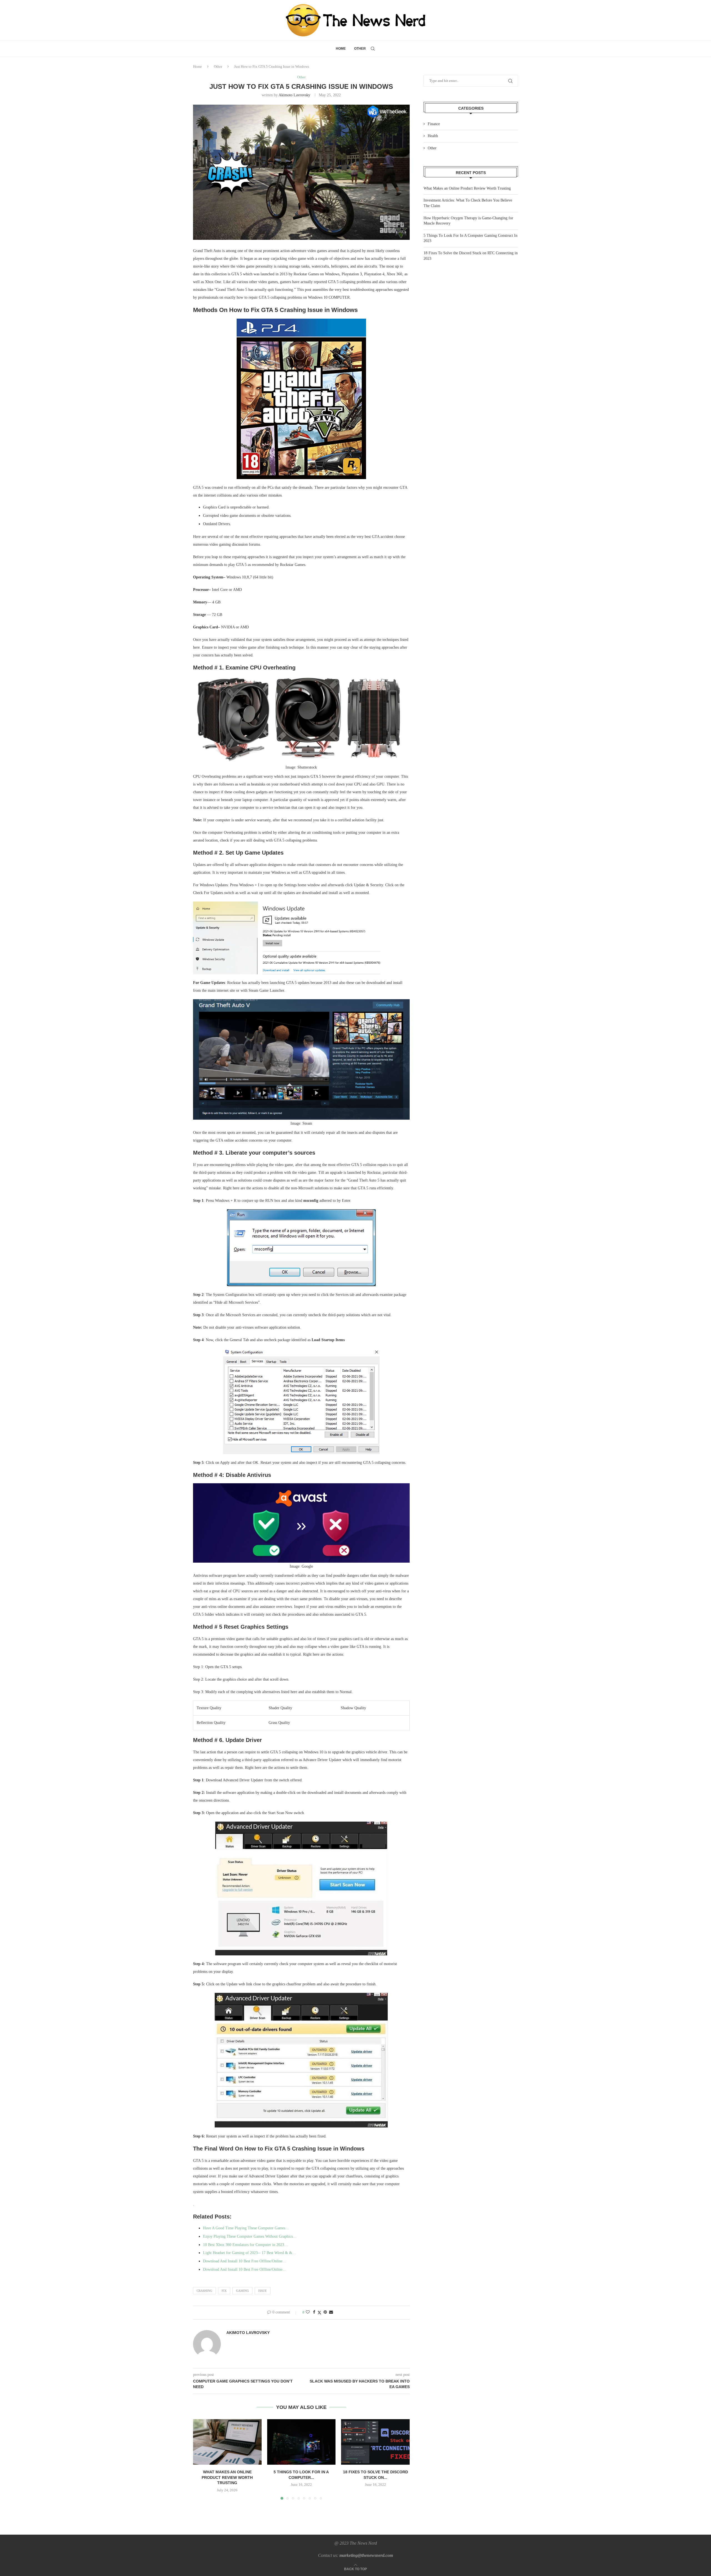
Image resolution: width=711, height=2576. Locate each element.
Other (360, 49)
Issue (263, 2291)
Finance (434, 124)
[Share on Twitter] (319, 2313)
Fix (224, 2291)
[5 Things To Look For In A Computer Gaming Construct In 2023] (301, 2442)
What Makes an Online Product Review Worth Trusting (227, 2477)
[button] (201, 2459)
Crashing (204, 2291)
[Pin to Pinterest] (325, 2312)
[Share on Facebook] (314, 2312)
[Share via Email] (331, 2312)
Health (433, 136)
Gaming (242, 2291)
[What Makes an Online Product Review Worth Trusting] (227, 2442)
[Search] (373, 49)
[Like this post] (308, 2312)
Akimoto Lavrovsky (294, 95)
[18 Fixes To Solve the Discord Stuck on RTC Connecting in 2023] (375, 2442)
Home (341, 49)
